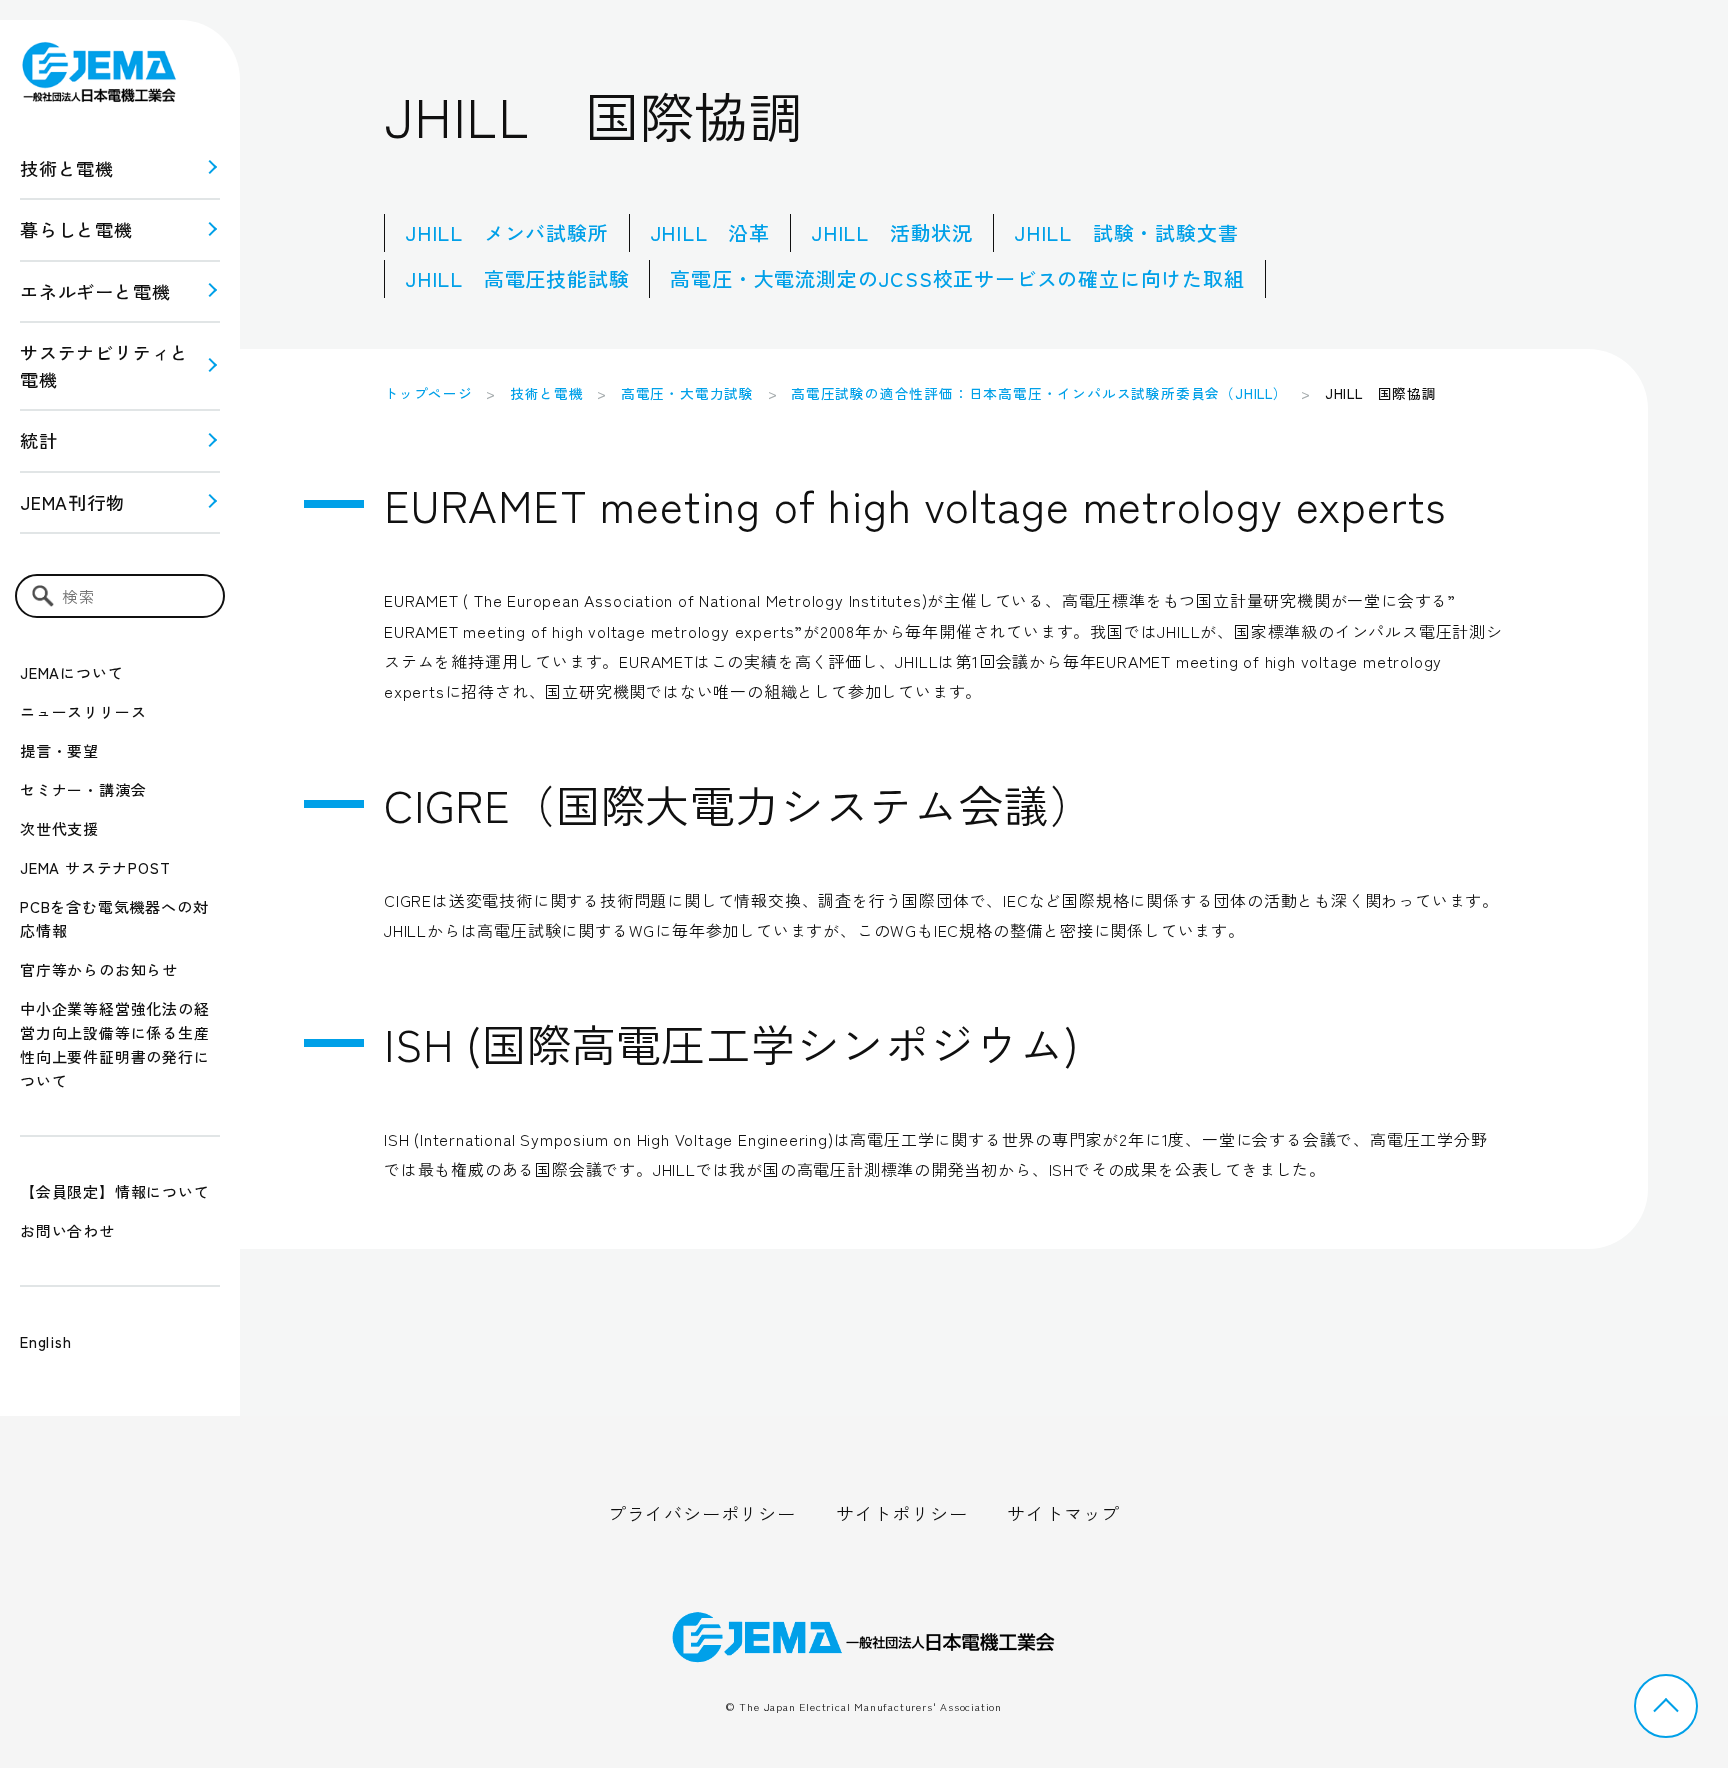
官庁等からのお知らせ (99, 969)
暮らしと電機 (76, 229)
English (46, 1341)
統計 (39, 440)
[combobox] (120, 596)
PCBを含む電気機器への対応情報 (114, 918)
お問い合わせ (67, 1230)
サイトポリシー (902, 1513)
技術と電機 (67, 168)
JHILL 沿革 (710, 232)
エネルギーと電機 (95, 291)
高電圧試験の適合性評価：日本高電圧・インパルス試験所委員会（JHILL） (1039, 393)
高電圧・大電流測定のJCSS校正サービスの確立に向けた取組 (957, 278)
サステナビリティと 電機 (104, 365)
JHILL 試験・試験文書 (1126, 232)
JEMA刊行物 (72, 502)
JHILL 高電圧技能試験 (517, 278)
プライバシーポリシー (702, 1513)
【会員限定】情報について (115, 1191)
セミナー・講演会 (83, 789)
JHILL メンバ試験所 (507, 232)
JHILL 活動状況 (892, 232)
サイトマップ (1063, 1513)
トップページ (428, 393)
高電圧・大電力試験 (687, 393)
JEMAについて (71, 672)
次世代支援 (59, 828)
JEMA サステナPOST (95, 867)
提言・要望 (59, 750)
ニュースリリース (83, 711)
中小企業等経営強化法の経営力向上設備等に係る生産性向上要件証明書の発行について (115, 1044)
